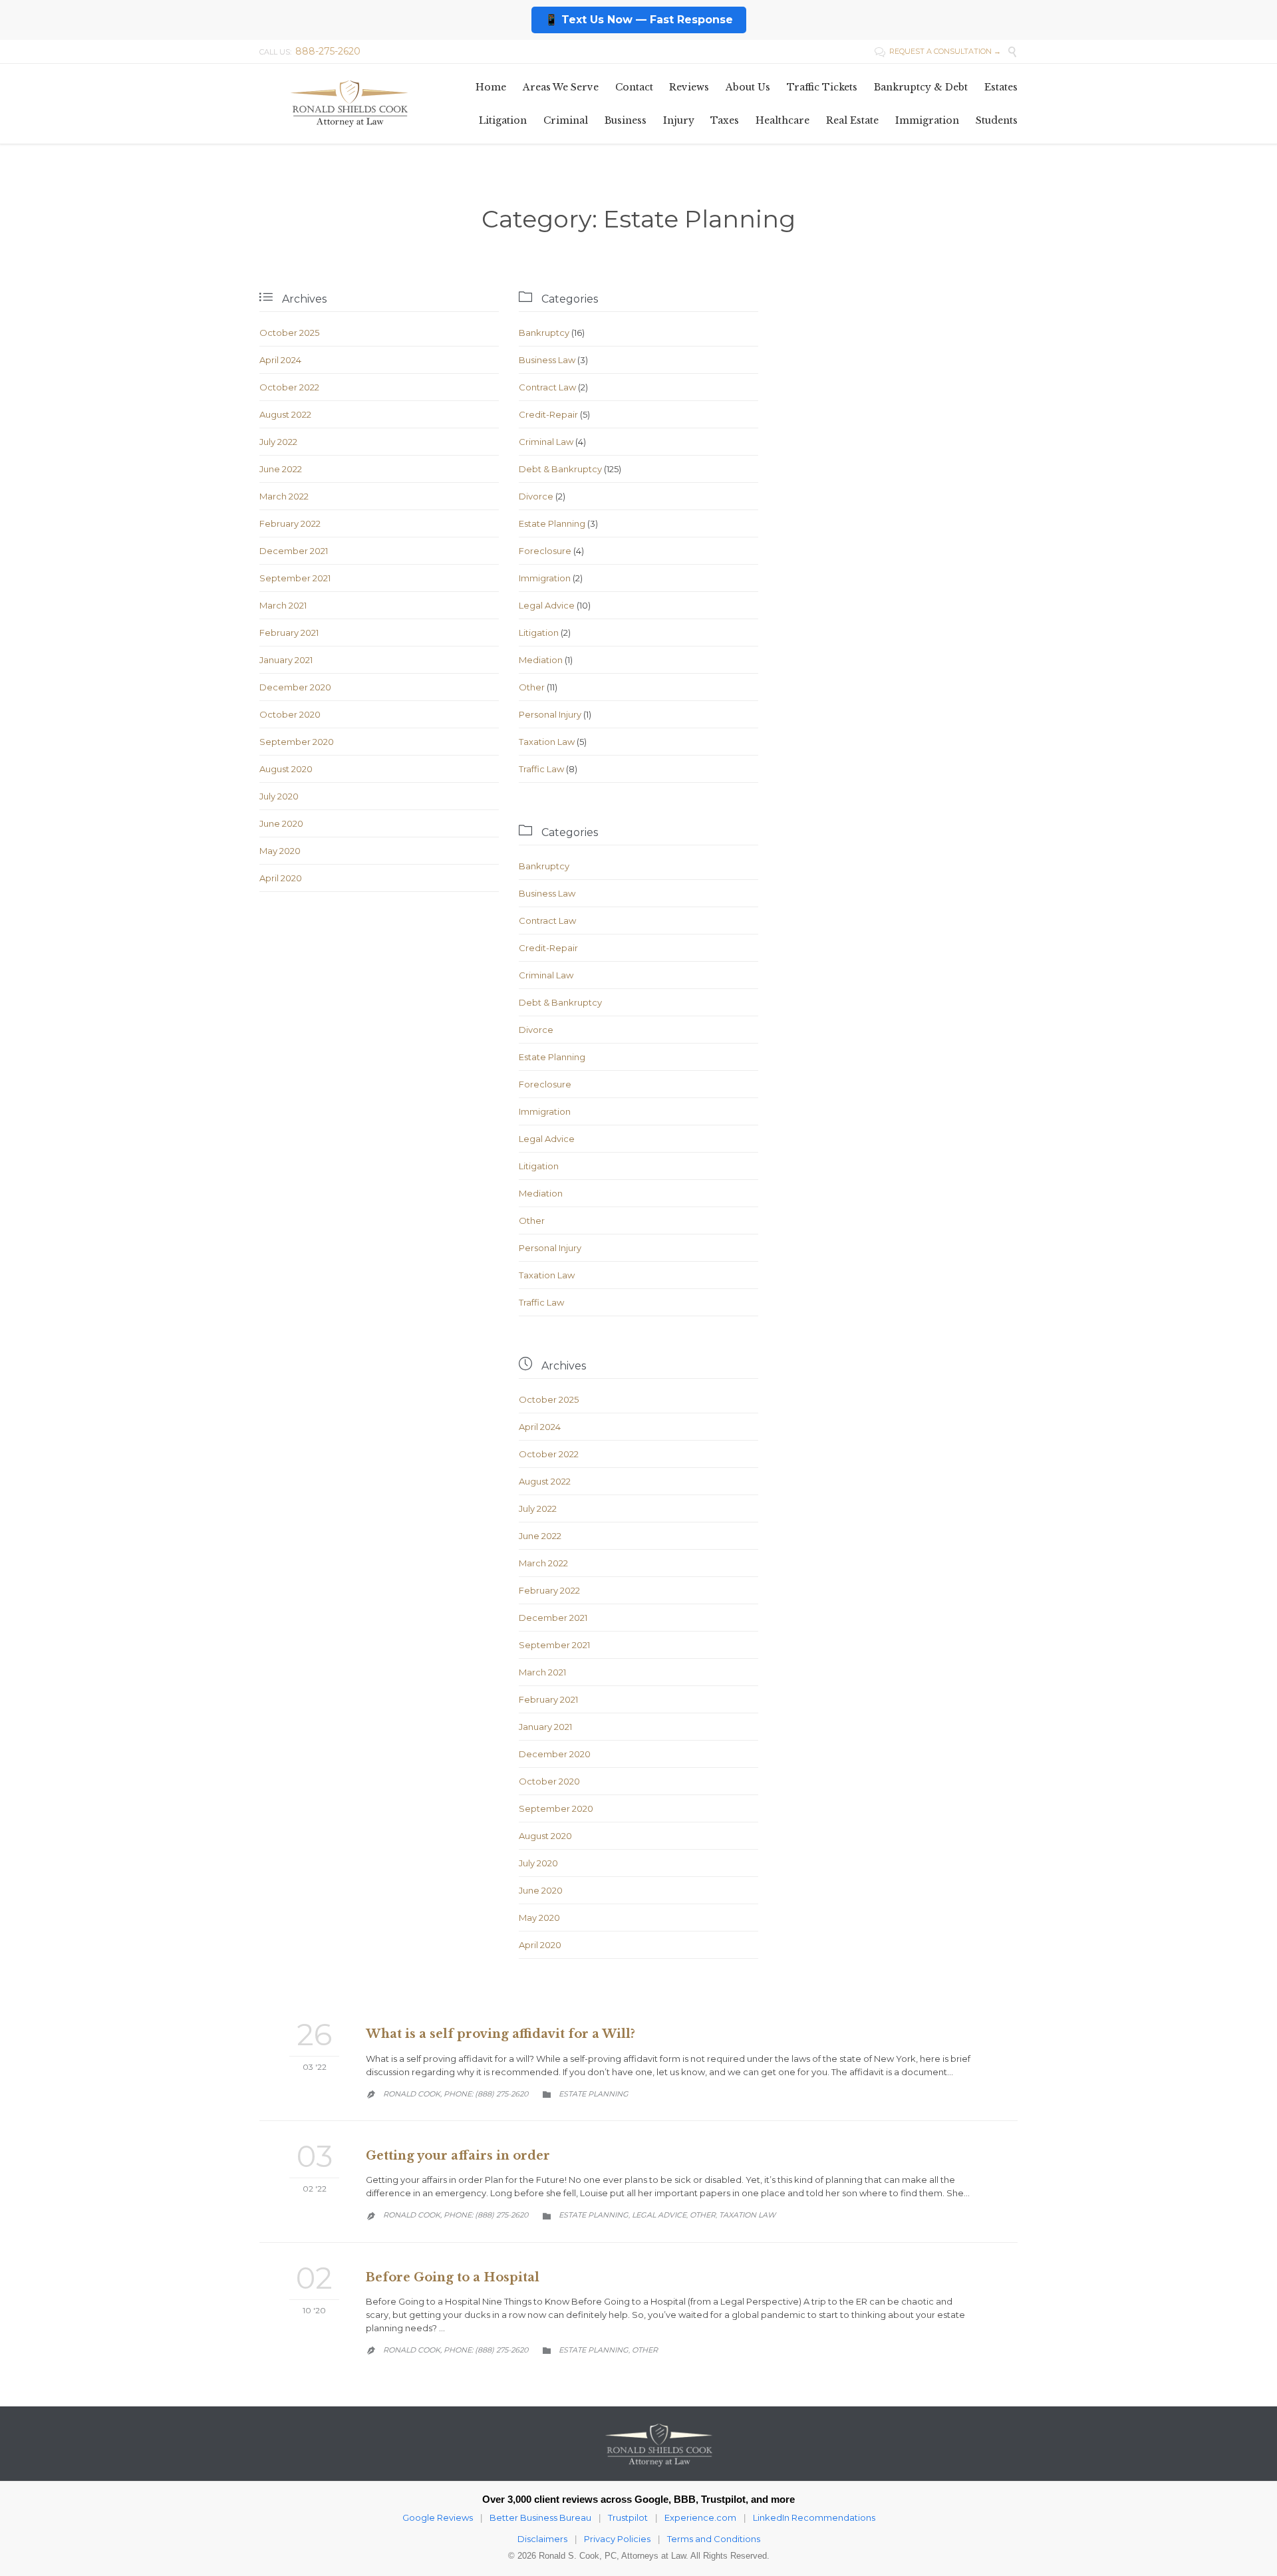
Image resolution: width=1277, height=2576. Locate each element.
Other (532, 687)
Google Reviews (438, 2517)
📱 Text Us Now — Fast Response (639, 20)
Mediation (541, 660)
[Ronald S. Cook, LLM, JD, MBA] (349, 103)
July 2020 (279, 796)
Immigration (545, 578)
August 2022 (285, 414)
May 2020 (280, 851)
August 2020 (286, 769)
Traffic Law (541, 769)
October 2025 (289, 333)
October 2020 (290, 714)
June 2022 (281, 469)
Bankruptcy (544, 333)
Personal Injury (550, 714)
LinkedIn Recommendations (814, 2517)
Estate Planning (552, 523)
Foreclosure (545, 551)
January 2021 (286, 660)
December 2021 (294, 551)
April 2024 (280, 360)
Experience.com (700, 2517)
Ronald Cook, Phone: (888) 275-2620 (456, 2094)
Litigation (539, 633)
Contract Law (547, 387)
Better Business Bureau (540, 2517)
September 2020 (297, 742)
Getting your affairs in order (458, 2156)
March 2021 (283, 605)
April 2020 (281, 878)
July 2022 (278, 442)
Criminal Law (546, 442)
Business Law (547, 360)
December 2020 (295, 687)
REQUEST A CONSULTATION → (938, 51)
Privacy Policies (617, 2539)
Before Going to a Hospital (453, 2277)
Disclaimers (542, 2539)
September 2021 (295, 578)
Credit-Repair (548, 414)
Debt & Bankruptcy (560, 469)
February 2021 (289, 633)
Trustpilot (628, 2517)
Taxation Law (547, 742)
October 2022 (289, 387)
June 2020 (281, 823)
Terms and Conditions (714, 2539)
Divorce (536, 496)
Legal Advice (547, 605)
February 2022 (290, 523)
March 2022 (284, 496)
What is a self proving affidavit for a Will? (500, 2034)
